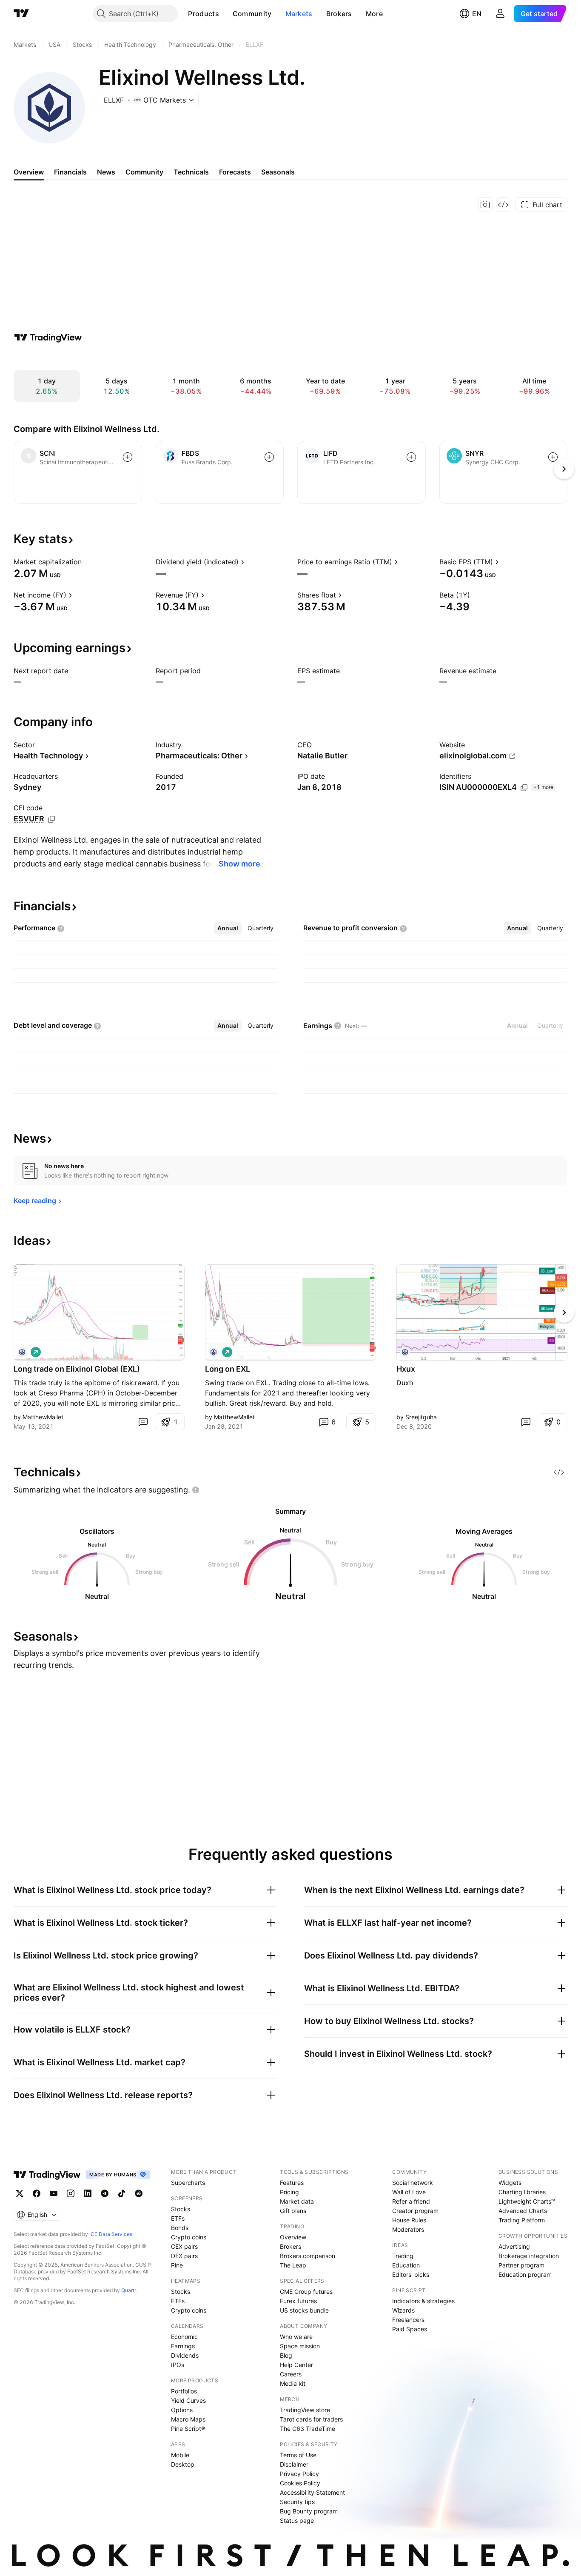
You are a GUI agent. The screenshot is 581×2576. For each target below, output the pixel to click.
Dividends (185, 2355)
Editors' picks (411, 2274)
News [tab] (106, 172)
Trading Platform (522, 2220)
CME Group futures (306, 2292)
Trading (403, 2256)
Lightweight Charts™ (527, 2201)
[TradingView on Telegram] (105, 2193)
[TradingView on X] (20, 2193)
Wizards (403, 2310)
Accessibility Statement (312, 2492)
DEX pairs (184, 2256)
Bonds (180, 2228)
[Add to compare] (128, 457)
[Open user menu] (500, 14)
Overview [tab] (29, 172)
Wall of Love (409, 2192)
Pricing (289, 2192)
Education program (525, 2274)
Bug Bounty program (309, 2511)
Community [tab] (144, 172)
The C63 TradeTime (308, 2429)
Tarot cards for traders (311, 2419)
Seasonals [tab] (278, 172)
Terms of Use (298, 2455)
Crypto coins (189, 2237)
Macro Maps (188, 2419)
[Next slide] (564, 1312)
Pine (177, 2265)
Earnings (183, 2346)
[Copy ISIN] (524, 788)
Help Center (296, 2365)
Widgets (510, 2183)
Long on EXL (228, 1369)
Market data (297, 2201)
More (374, 14)
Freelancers (408, 2320)
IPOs (178, 2365)
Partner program (521, 2265)
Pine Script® (188, 2429)
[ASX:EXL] (22, 1352)
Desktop (183, 2464)
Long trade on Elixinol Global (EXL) (77, 1369)
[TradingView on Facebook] (37, 2193)
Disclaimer (294, 2464)
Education (406, 2265)
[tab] (228, 928)
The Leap (293, 2265)
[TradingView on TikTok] (122, 2193)
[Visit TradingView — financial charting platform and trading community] (48, 337)
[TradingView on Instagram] (71, 2193)
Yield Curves (188, 2400)
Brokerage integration (529, 2256)
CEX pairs (184, 2246)
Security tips (297, 2502)
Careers (291, 2374)
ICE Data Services (111, 2234)
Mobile (180, 2455)
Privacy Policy (299, 2474)
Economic (184, 2337)
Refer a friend (411, 2201)
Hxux (406, 1369)
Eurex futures (298, 2301)
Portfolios (184, 2391)
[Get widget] (503, 205)
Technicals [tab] (191, 172)
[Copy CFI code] (51, 819)
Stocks (181, 2209)
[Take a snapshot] (485, 205)
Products (203, 14)
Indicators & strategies (423, 2301)
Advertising (514, 2246)
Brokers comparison (308, 2256)
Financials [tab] (70, 172)
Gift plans (293, 2211)
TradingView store (305, 2410)
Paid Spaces (410, 2329)
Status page (297, 2520)
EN (477, 14)
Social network (413, 2183)
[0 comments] (143, 1422)
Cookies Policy (300, 2483)
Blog (286, 2355)
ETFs (178, 2218)
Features (292, 2183)
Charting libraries (522, 2192)
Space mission (300, 2346)
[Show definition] (87, 562)
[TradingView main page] (21, 14)
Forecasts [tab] (235, 172)
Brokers (339, 14)
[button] (225, 14)
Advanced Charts (523, 2211)
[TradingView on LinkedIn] (88, 2193)
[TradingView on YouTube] (54, 2193)
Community (252, 14)
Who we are (296, 2337)
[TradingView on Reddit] (139, 2193)
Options (182, 2410)
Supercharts (188, 2183)
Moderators (408, 2229)
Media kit (293, 2383)
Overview (293, 2237)
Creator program (415, 2211)
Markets (299, 14)
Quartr (129, 2290)
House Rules (409, 2220)
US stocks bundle (304, 2310)
